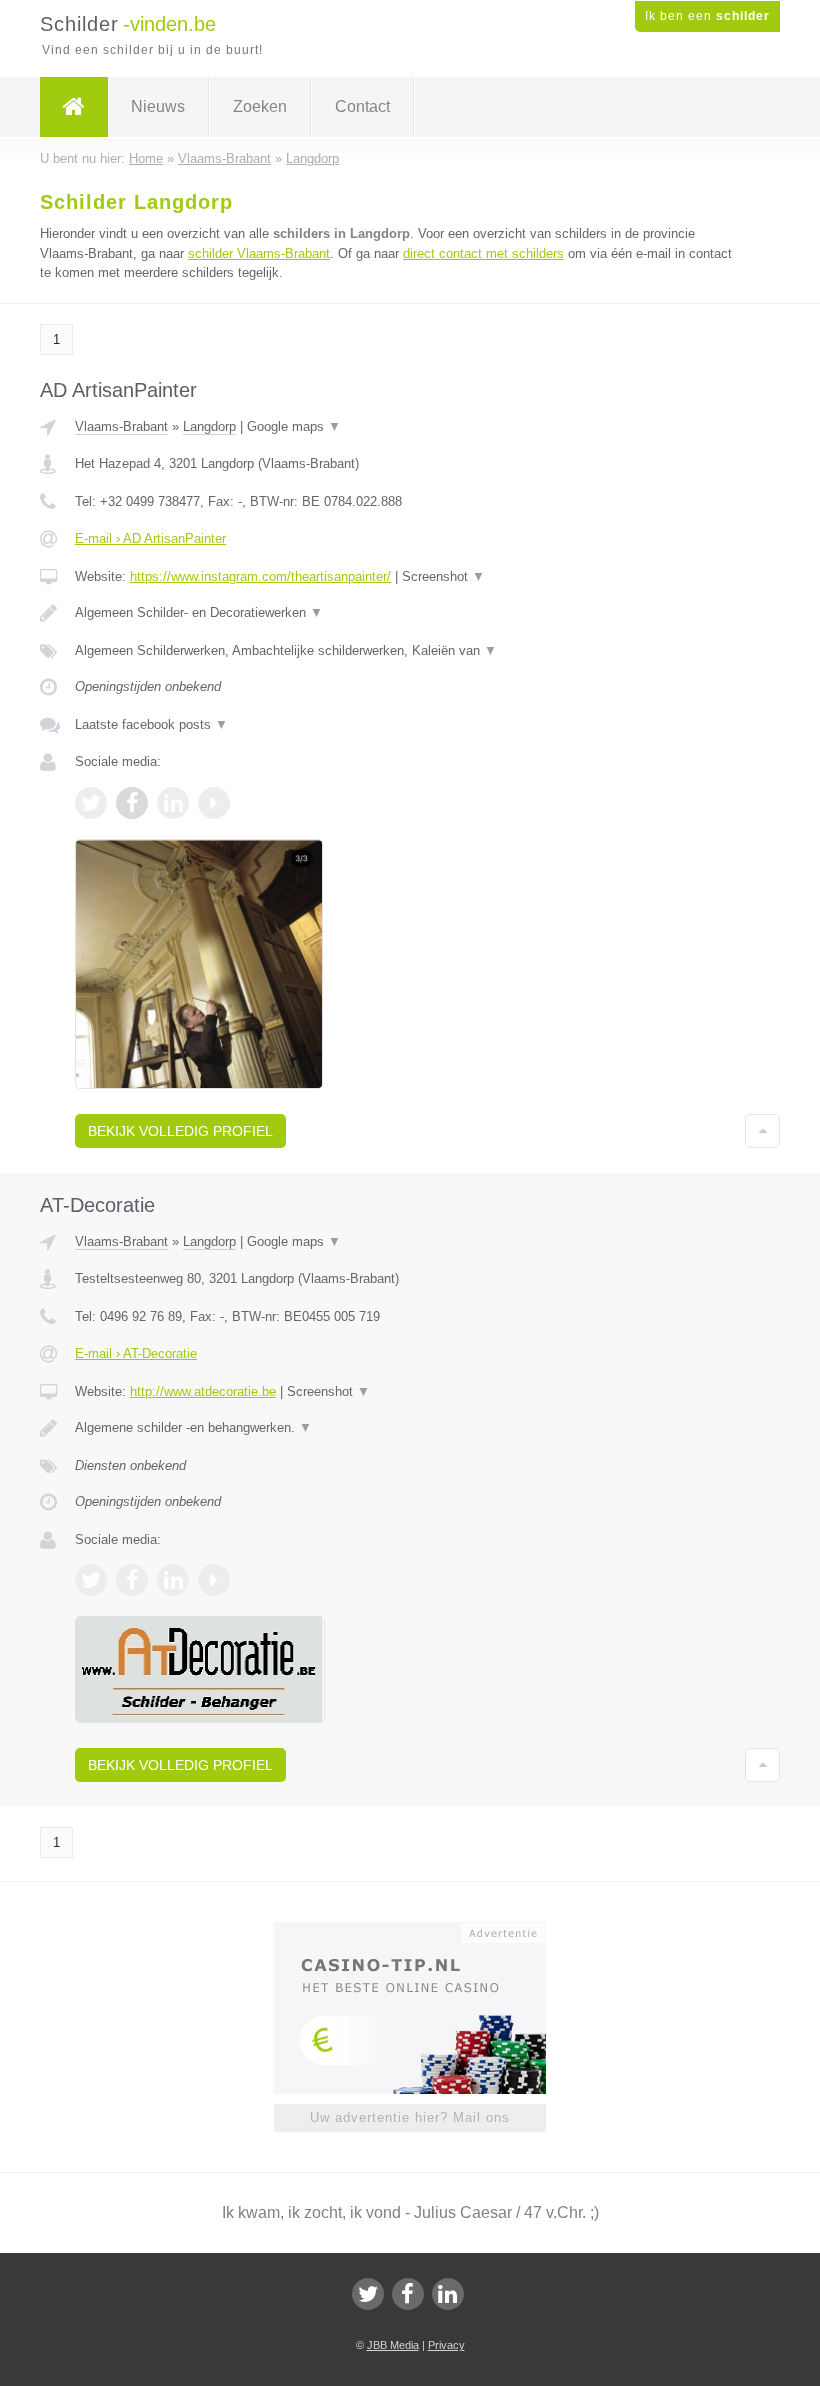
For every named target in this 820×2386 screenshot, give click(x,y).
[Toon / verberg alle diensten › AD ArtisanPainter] (410, 651)
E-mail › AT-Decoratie (136, 1353)
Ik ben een (707, 16)
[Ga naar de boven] (762, 1131)
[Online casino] (423, 1931)
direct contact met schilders (483, 253)
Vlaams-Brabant (121, 426)
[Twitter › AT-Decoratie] (91, 1580)
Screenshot (443, 576)
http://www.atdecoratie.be (203, 1391)
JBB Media (393, 2345)
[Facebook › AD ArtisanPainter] (132, 803)
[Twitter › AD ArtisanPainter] (91, 803)
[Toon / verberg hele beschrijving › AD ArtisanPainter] (410, 613)
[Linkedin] (448, 2294)
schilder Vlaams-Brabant (259, 253)
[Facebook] (408, 2294)
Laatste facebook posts (151, 724)
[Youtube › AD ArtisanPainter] (214, 803)
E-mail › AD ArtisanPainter (150, 538)
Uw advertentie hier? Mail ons (410, 2117)
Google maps (294, 426)
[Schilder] (74, 107)
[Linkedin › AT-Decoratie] (173, 1580)
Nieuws (158, 106)
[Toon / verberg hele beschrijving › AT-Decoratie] (410, 1428)
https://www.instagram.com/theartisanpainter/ (260, 576)
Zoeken (260, 106)
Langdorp (209, 426)
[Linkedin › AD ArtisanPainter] (173, 803)
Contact (362, 106)
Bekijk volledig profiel (180, 1131)
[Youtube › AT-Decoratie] (214, 1580)
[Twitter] (368, 2294)
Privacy (446, 2345)
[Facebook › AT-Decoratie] (132, 1580)
